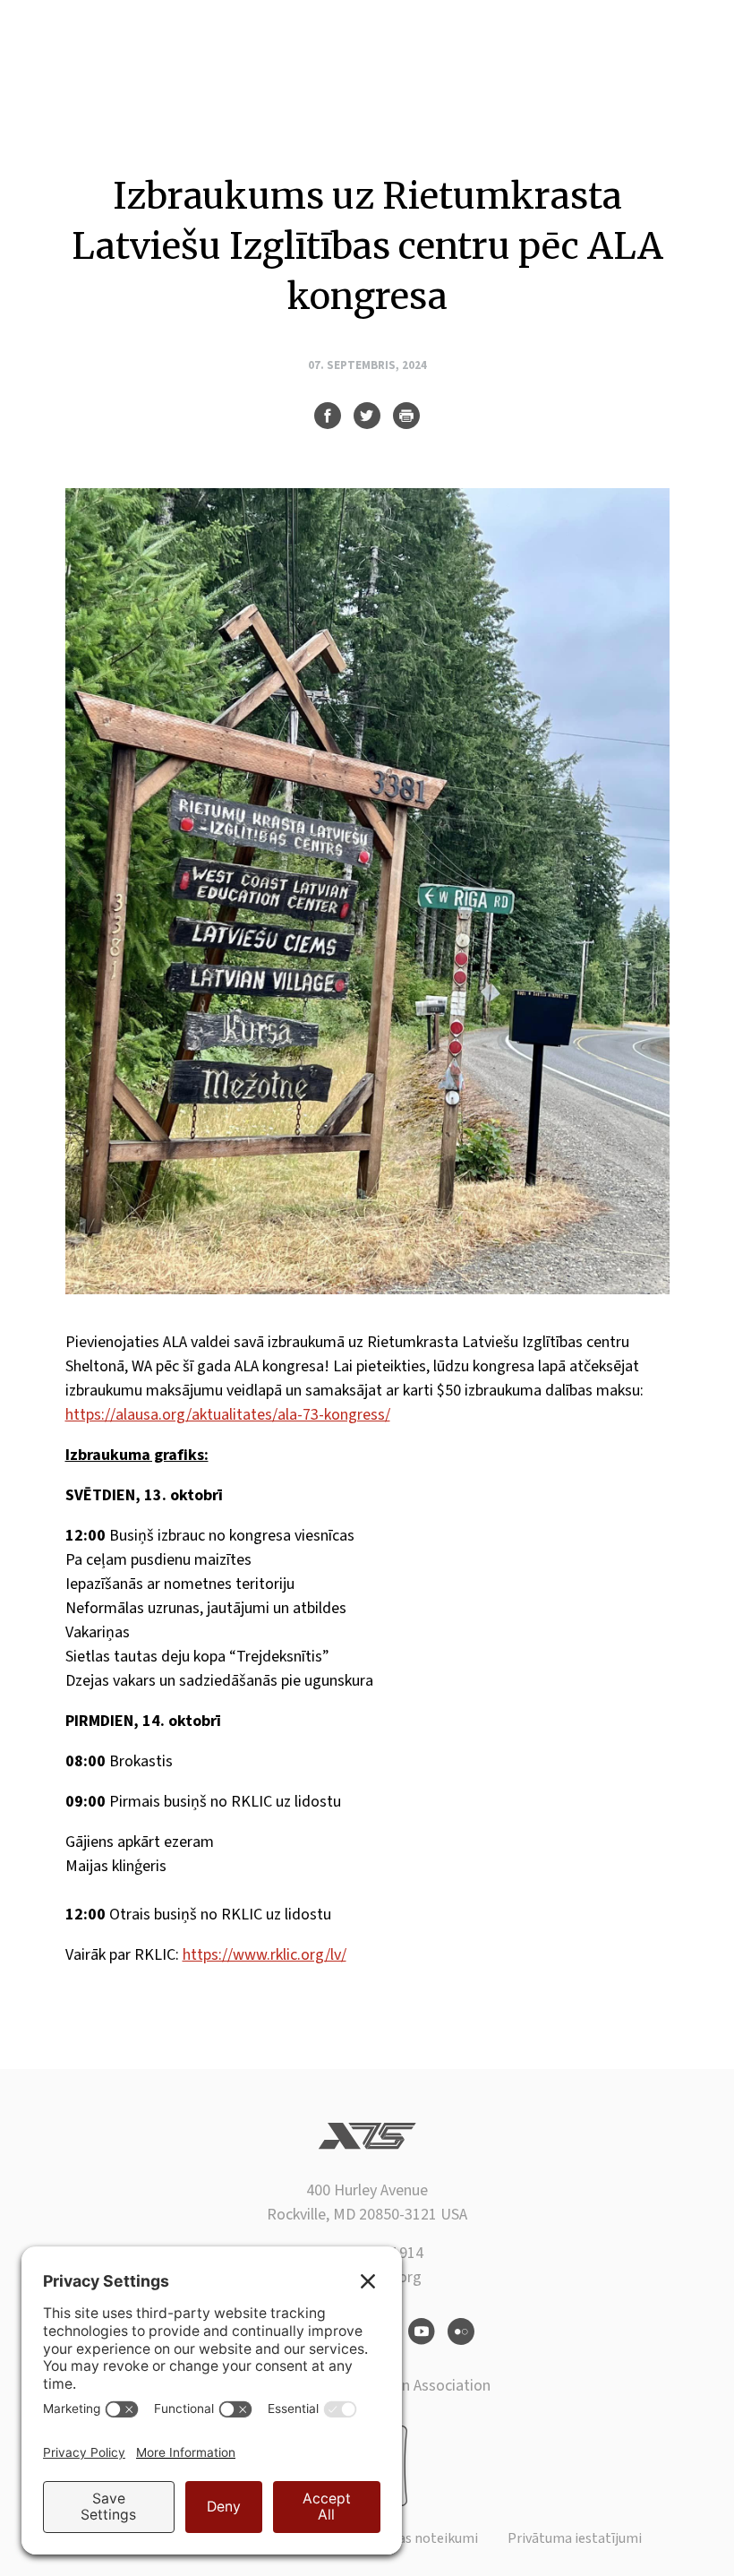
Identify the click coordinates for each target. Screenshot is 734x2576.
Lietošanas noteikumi (411, 2538)
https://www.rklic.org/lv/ (265, 1955)
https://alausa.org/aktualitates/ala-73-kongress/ (228, 1415)
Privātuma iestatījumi (575, 2538)
